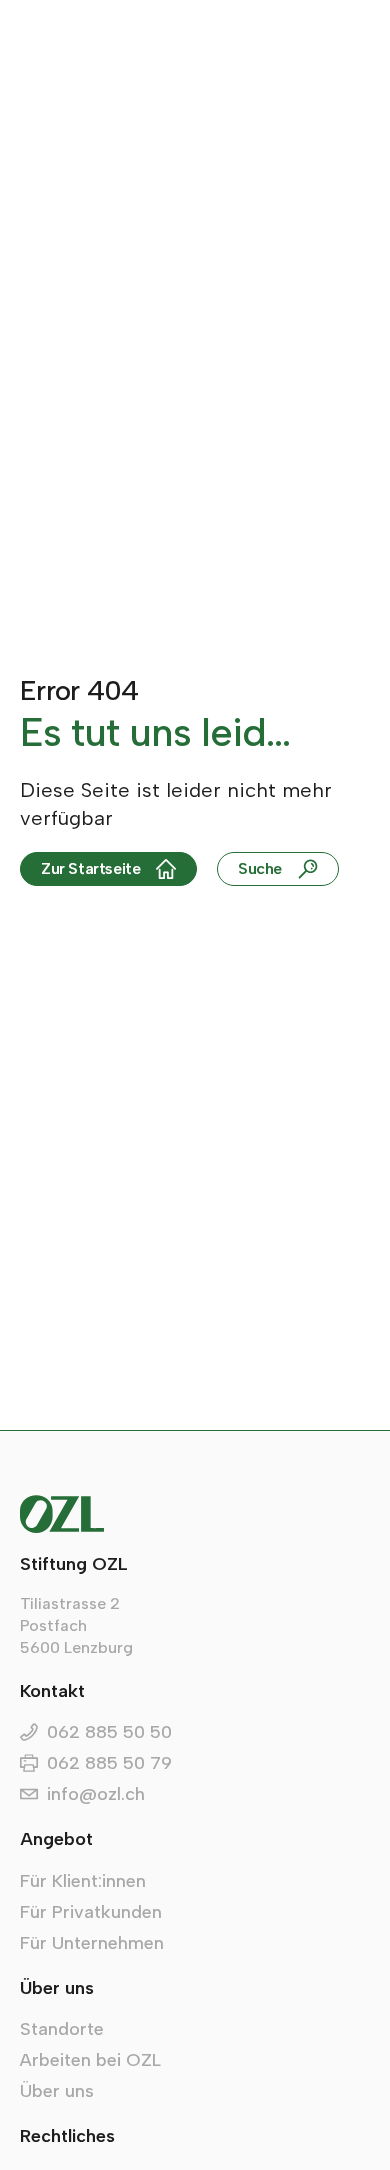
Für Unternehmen (92, 1943)
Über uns (57, 2091)
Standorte (62, 2029)
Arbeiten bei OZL (90, 2060)
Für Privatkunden (91, 1912)
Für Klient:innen (83, 1881)
